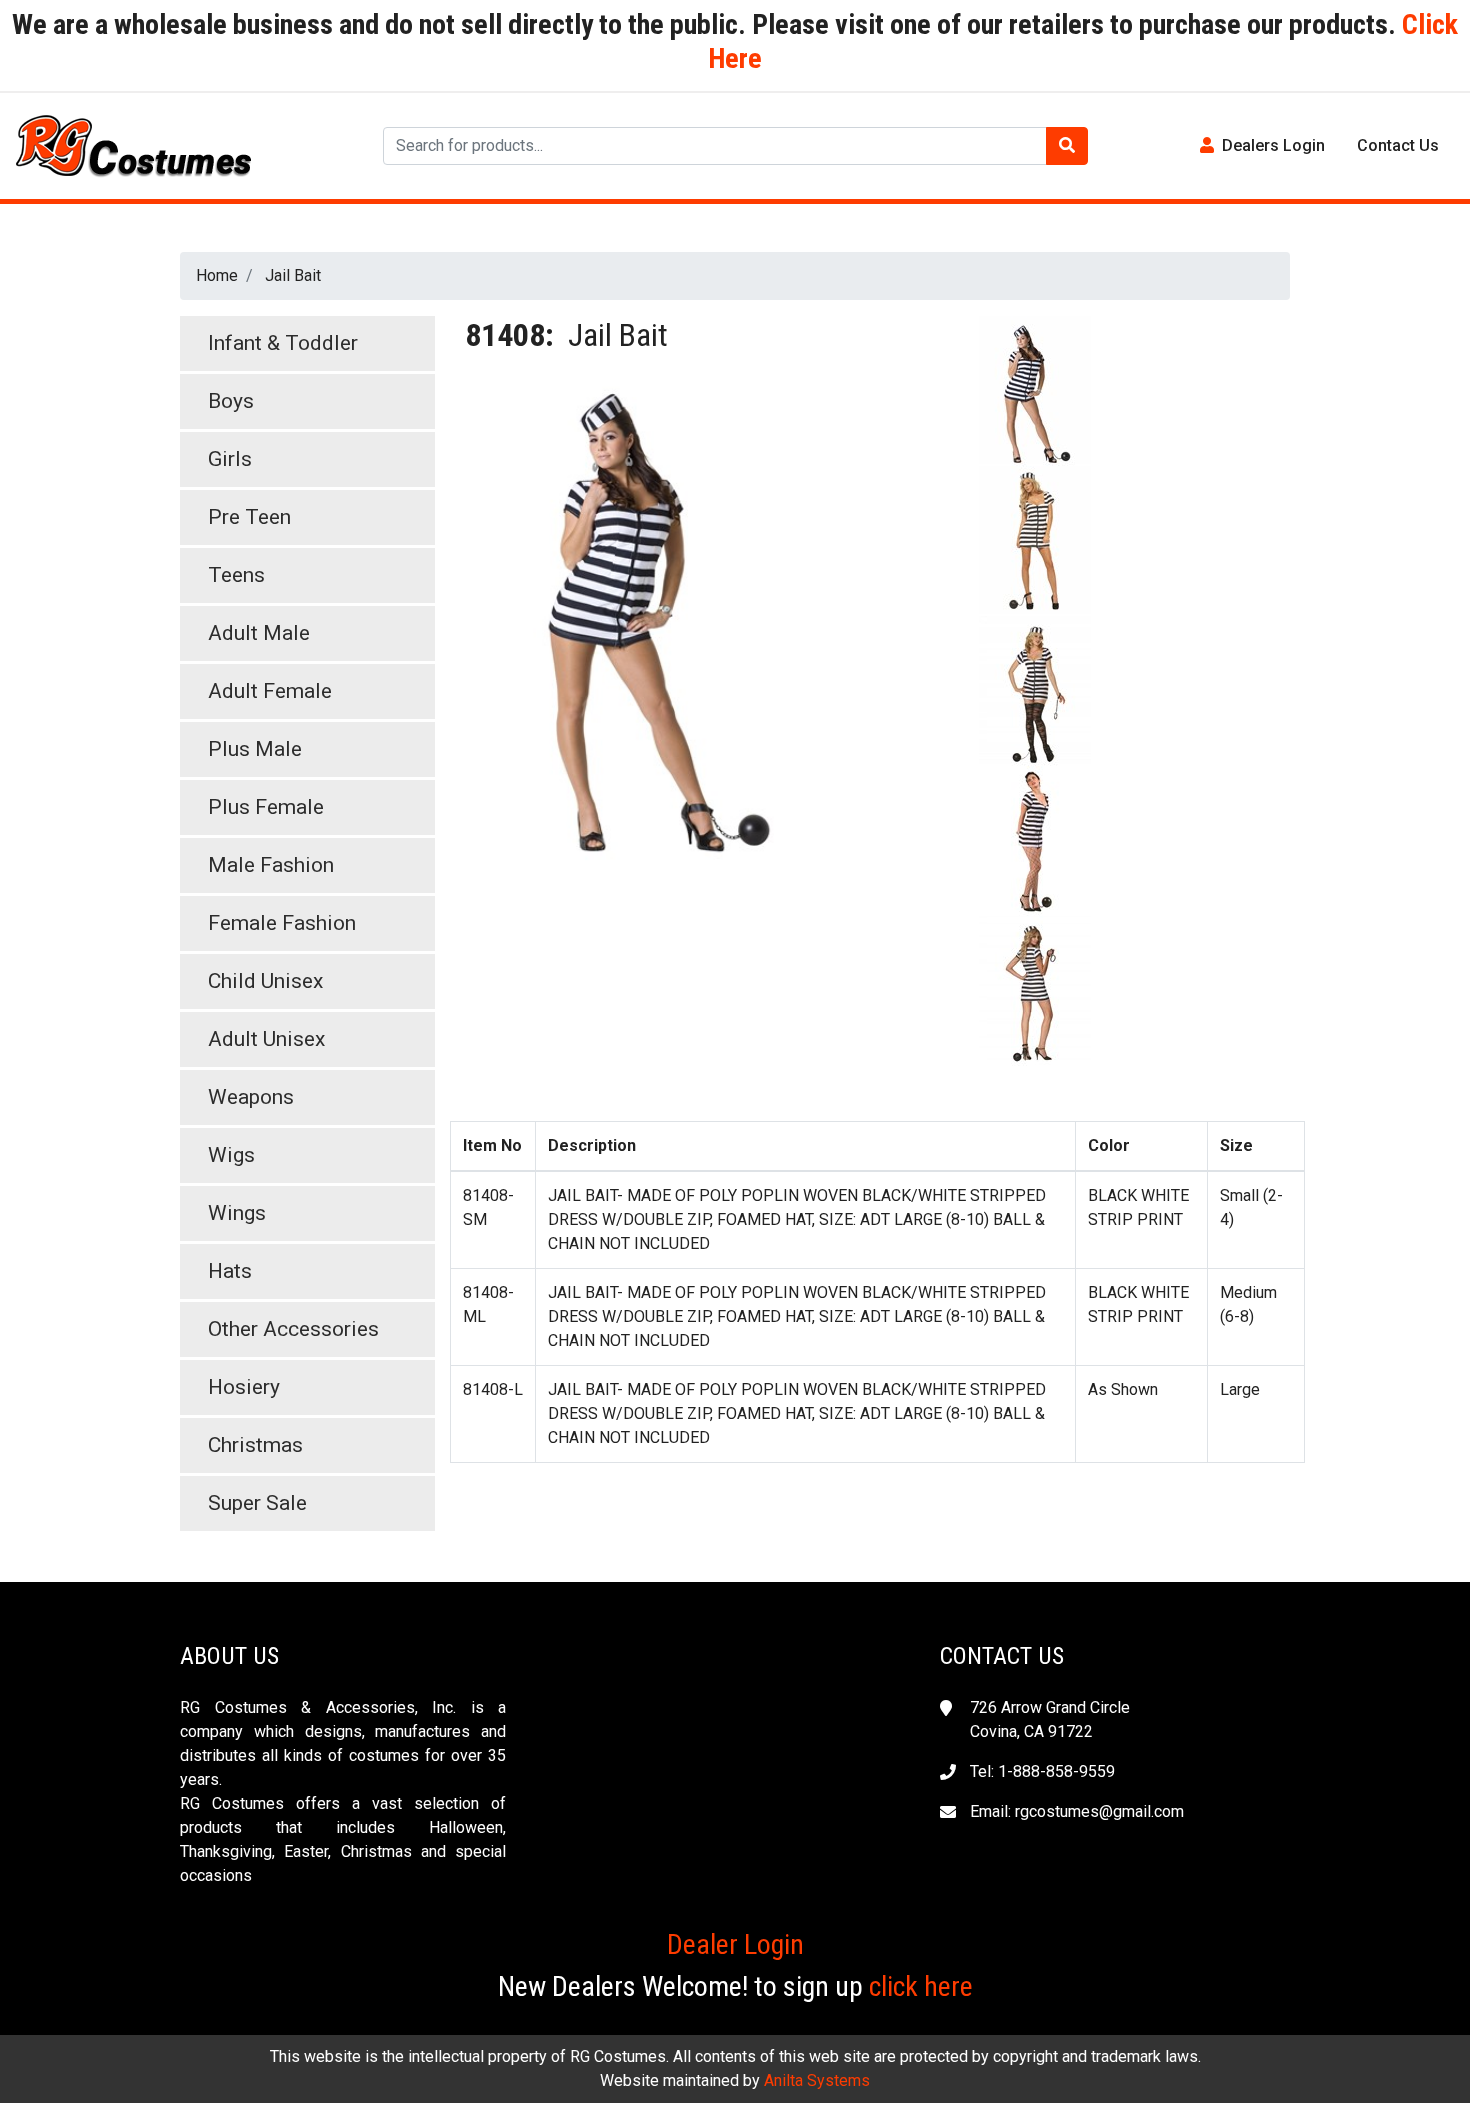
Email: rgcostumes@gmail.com (1077, 1811)
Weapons (251, 1097)
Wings (237, 1213)
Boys (231, 401)
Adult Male (259, 633)
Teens (236, 575)
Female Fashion (282, 923)
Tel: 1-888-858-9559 (1042, 1771)
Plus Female (266, 807)
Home (217, 275)
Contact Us (1398, 145)
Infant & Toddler (283, 343)
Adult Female (270, 691)
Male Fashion (271, 865)
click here (921, 1986)
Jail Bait (293, 275)
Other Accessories (293, 1329)
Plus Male (255, 749)
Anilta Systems (817, 2080)
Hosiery (244, 1387)
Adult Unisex (266, 1039)
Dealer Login (735, 1944)
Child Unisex (265, 981)
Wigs (231, 1155)
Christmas (255, 1445)
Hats (230, 1271)
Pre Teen (249, 517)
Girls (230, 459)
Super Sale (257, 1503)
